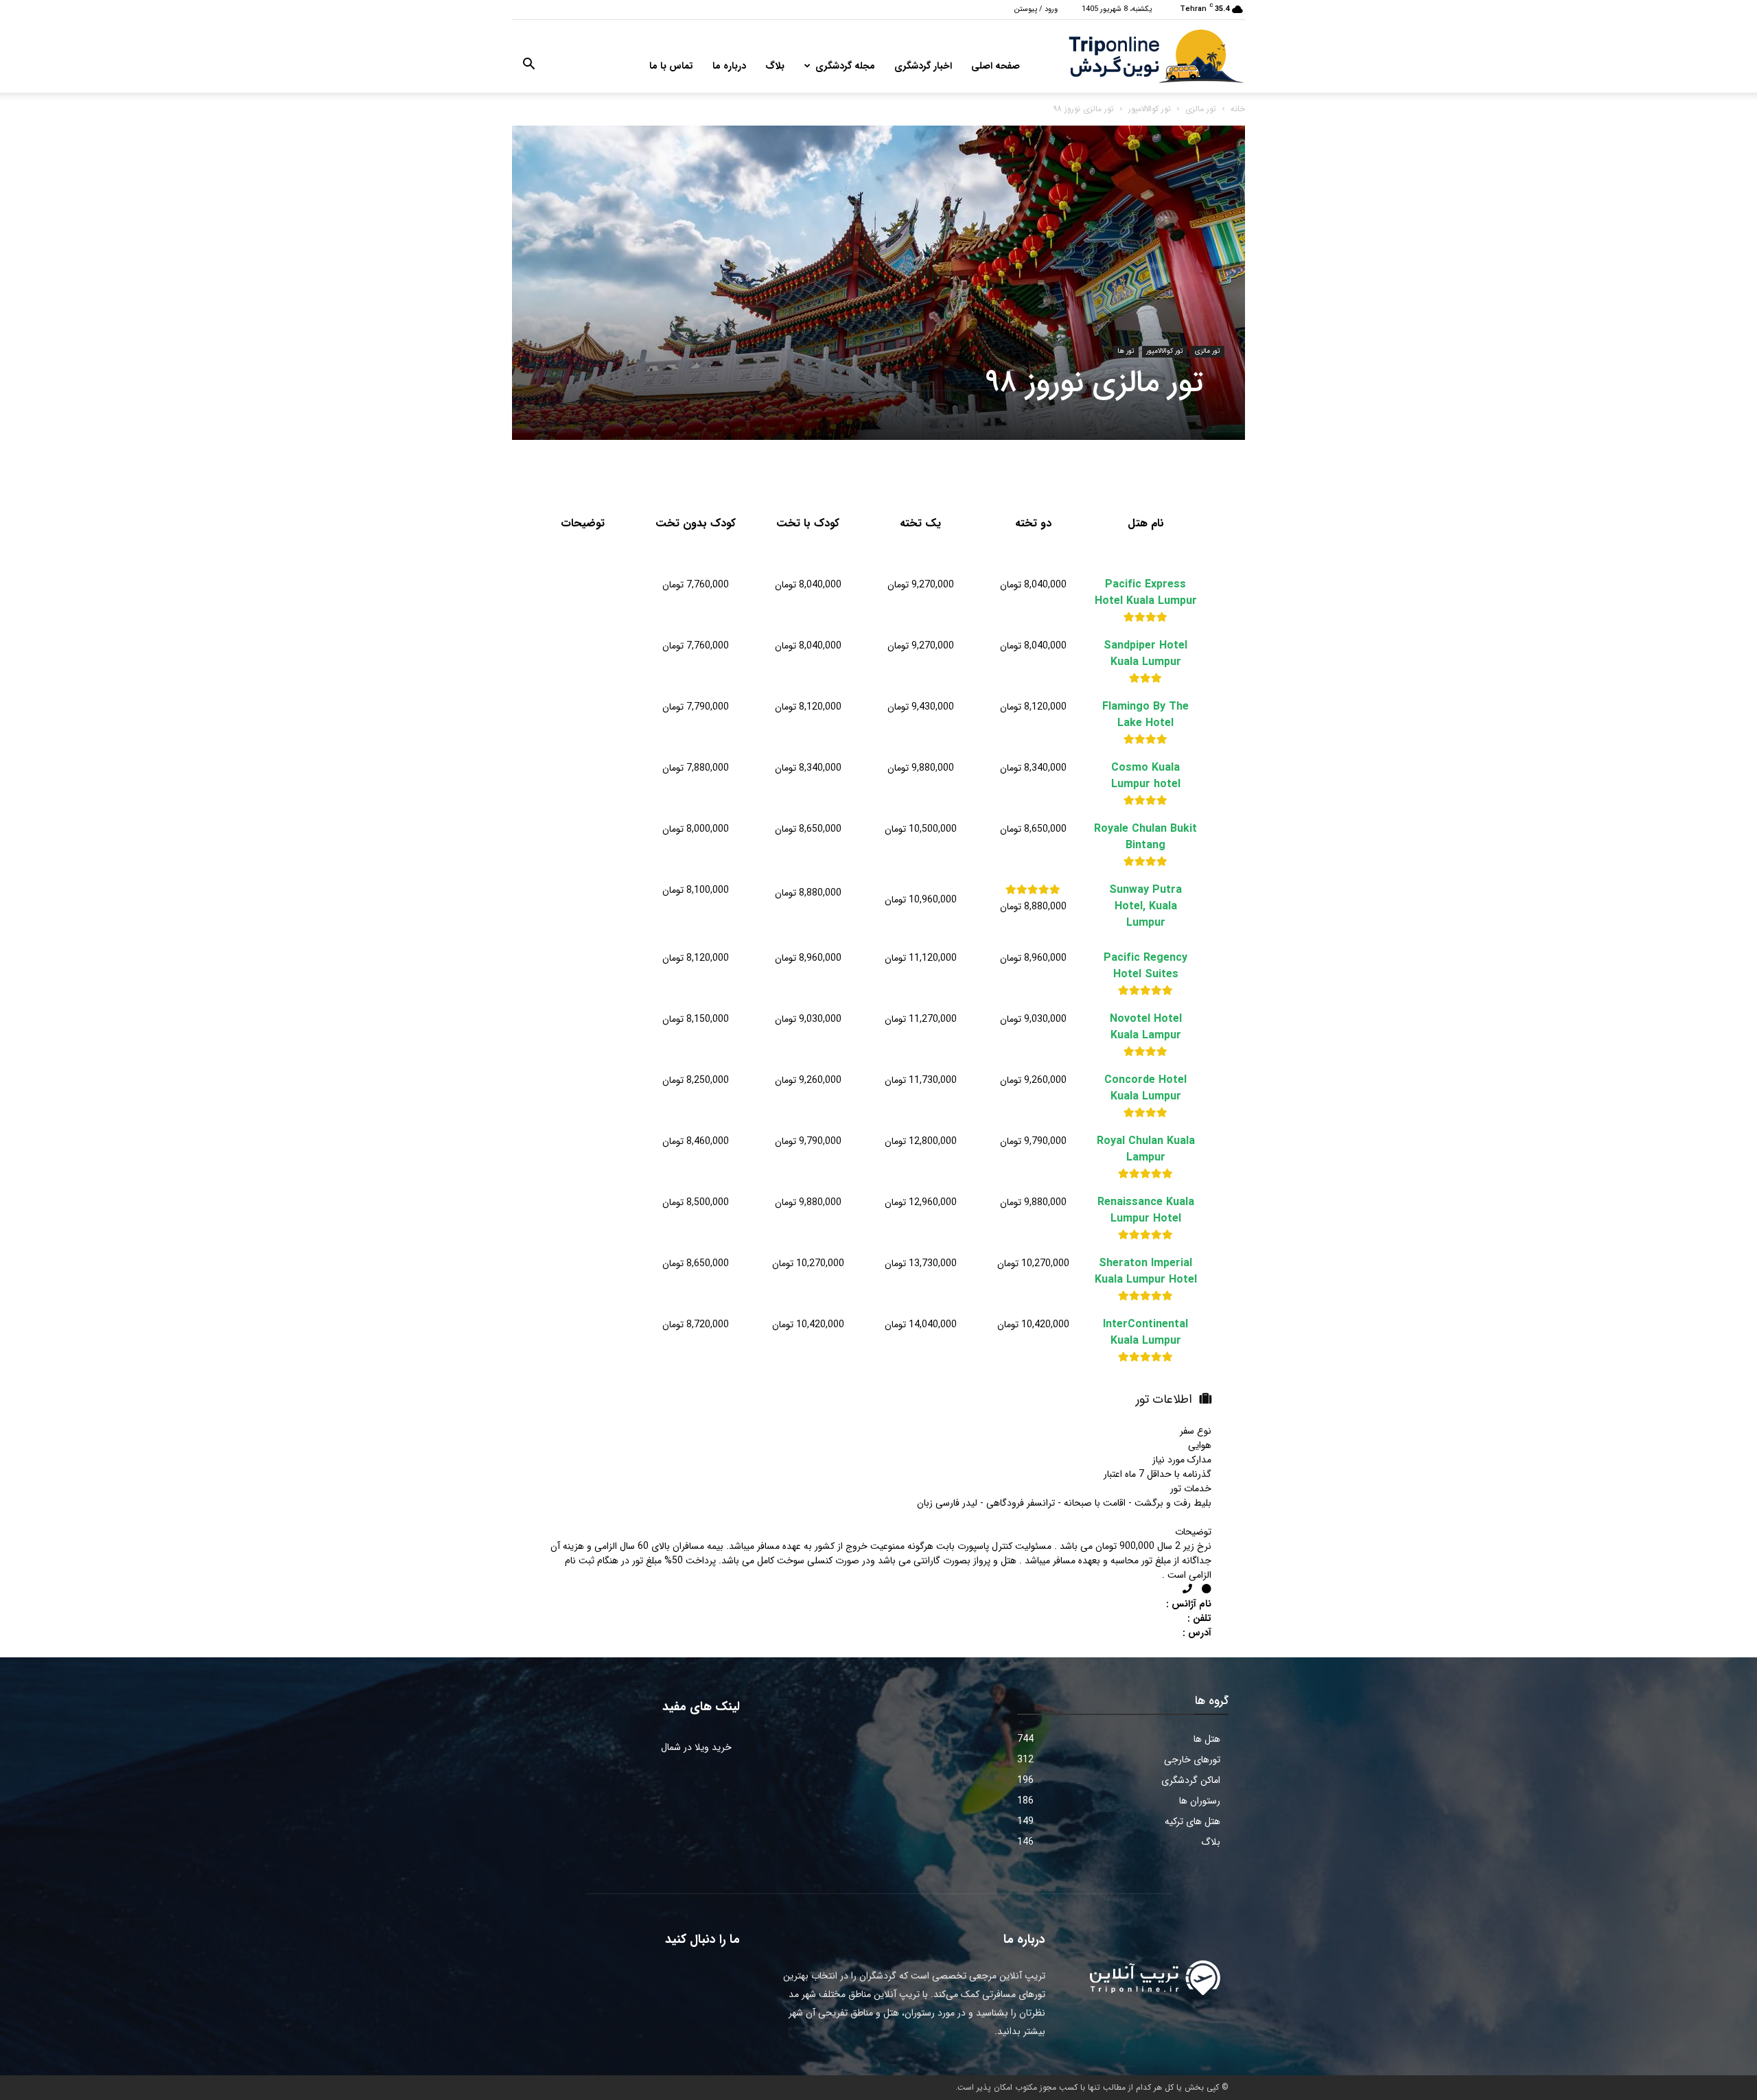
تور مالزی (1201, 109)
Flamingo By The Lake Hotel (1145, 715)
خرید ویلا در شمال (696, 1747)
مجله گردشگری (845, 66)
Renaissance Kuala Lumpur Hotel (1146, 1211)
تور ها (1126, 351)
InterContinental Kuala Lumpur (1145, 1333)
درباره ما (729, 66)
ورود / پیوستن (1036, 9)
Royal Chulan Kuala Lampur (1146, 1150)
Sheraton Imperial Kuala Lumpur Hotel (1146, 1272)
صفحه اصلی (996, 66)
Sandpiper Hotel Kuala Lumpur (1145, 654)
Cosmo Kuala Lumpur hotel (1146, 776)
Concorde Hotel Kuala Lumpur (1145, 1088)
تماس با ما (671, 66)
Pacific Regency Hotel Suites (1145, 966)
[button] (528, 67)
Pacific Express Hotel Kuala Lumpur (1146, 593)
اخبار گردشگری (923, 66)
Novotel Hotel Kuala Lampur (1146, 1027)
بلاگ (775, 66)
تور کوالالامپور (1150, 109)
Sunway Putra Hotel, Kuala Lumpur (1145, 907)
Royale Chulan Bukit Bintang (1145, 837)
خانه (1238, 109)
